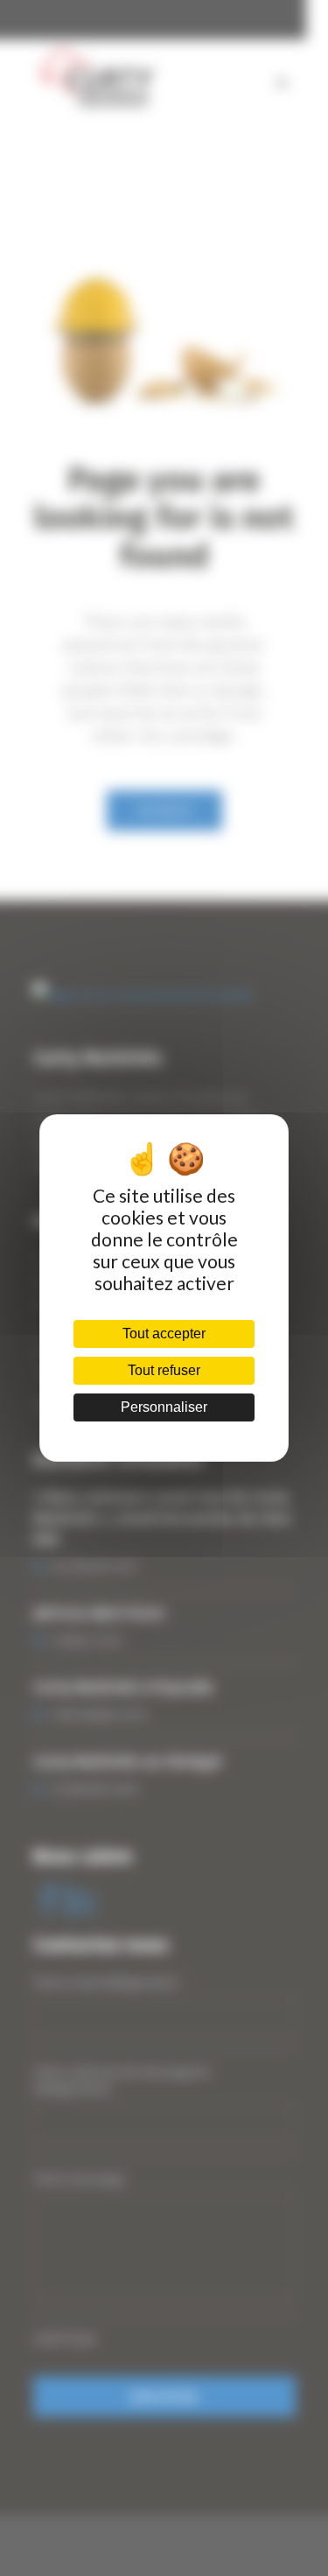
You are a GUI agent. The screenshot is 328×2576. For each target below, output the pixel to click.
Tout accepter (164, 1334)
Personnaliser (164, 1407)
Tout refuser (164, 1370)
